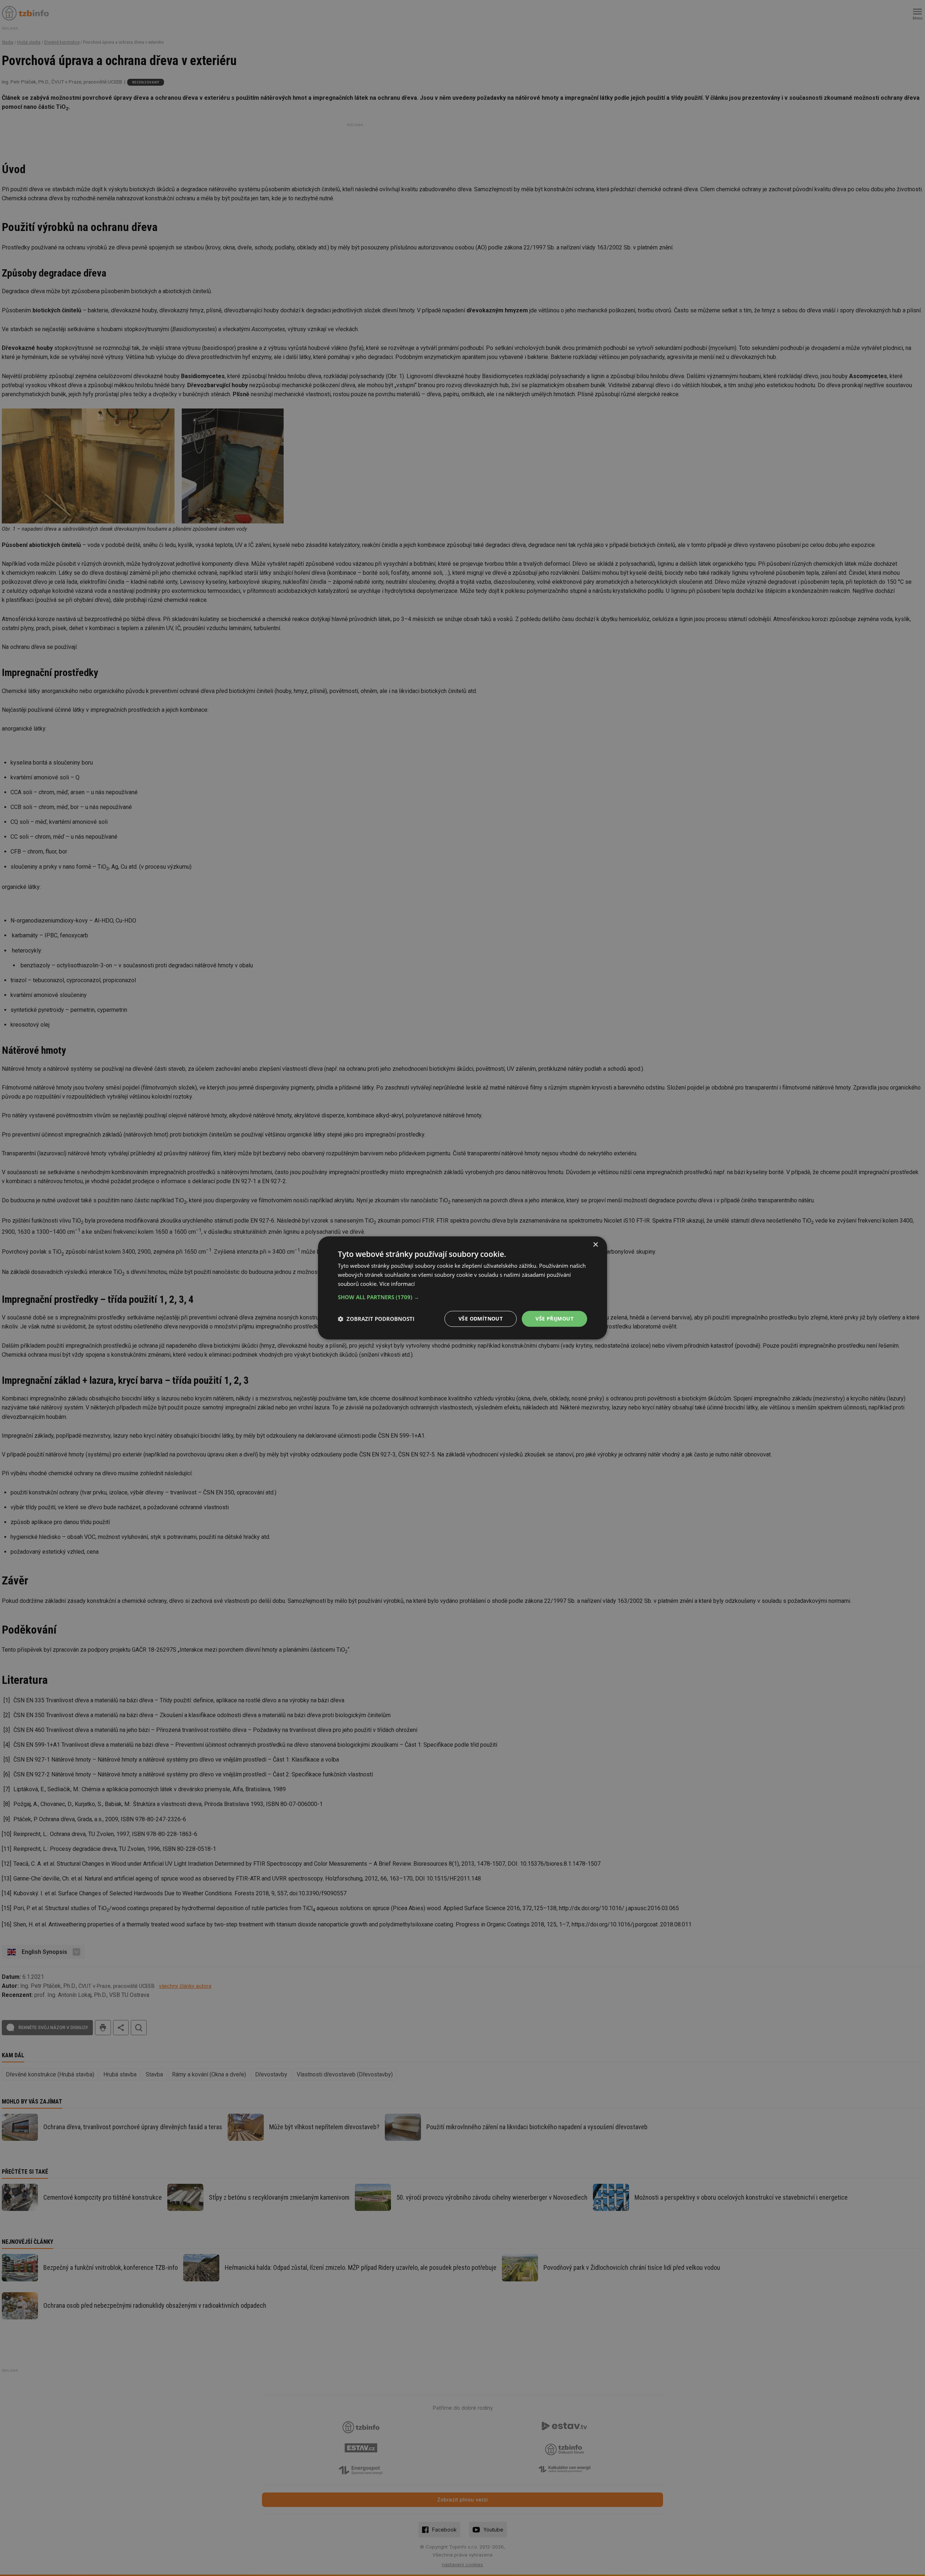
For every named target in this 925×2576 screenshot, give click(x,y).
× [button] (595, 1245)
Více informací (397, 1284)
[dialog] (462, 1288)
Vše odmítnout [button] (481, 1319)
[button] (462, 1297)
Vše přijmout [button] (554, 1319)
